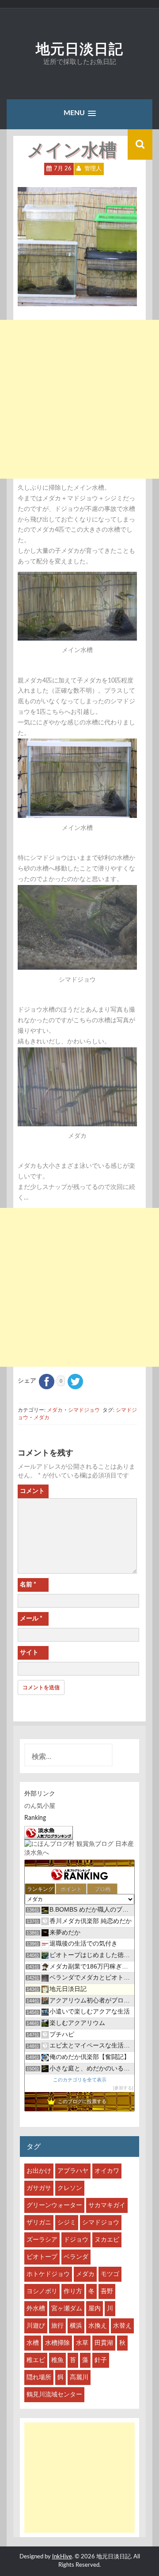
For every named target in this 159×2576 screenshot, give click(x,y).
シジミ (67, 2223)
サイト (29, 1653)
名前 (28, 1585)
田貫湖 (104, 2343)
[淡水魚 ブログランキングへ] (49, 1833)
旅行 (57, 2326)
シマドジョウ (84, 1410)
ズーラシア (42, 2240)
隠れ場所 (39, 2377)
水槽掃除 (57, 2343)
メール (31, 1619)
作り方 (73, 2291)
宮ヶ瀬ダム (67, 2309)
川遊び (36, 2326)
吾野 (107, 2291)
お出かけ (39, 2171)
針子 (101, 2360)
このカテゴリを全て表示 (80, 2080)
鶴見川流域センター (54, 2395)
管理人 (93, 169)
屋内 (95, 2309)
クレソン (70, 2188)
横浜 (76, 2326)
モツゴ (110, 2274)
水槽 (33, 2343)
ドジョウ (76, 2240)
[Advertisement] (79, 399)
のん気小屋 (40, 1806)
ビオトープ (42, 2257)
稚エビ (36, 2360)
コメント (32, 1491)
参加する (123, 2088)
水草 (82, 2343)
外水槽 (36, 2309)
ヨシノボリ (42, 2291)
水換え (98, 2326)
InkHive (62, 2557)
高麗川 (79, 2377)
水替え (122, 2326)
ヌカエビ (107, 2240)
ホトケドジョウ (48, 2274)
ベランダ (76, 2257)
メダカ (55, 1410)
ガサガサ (39, 2188)
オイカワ (107, 2171)
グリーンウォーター (54, 2205)
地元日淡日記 (79, 49)
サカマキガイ (107, 2205)
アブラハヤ (73, 2171)
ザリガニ (39, 2223)
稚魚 (57, 2360)
